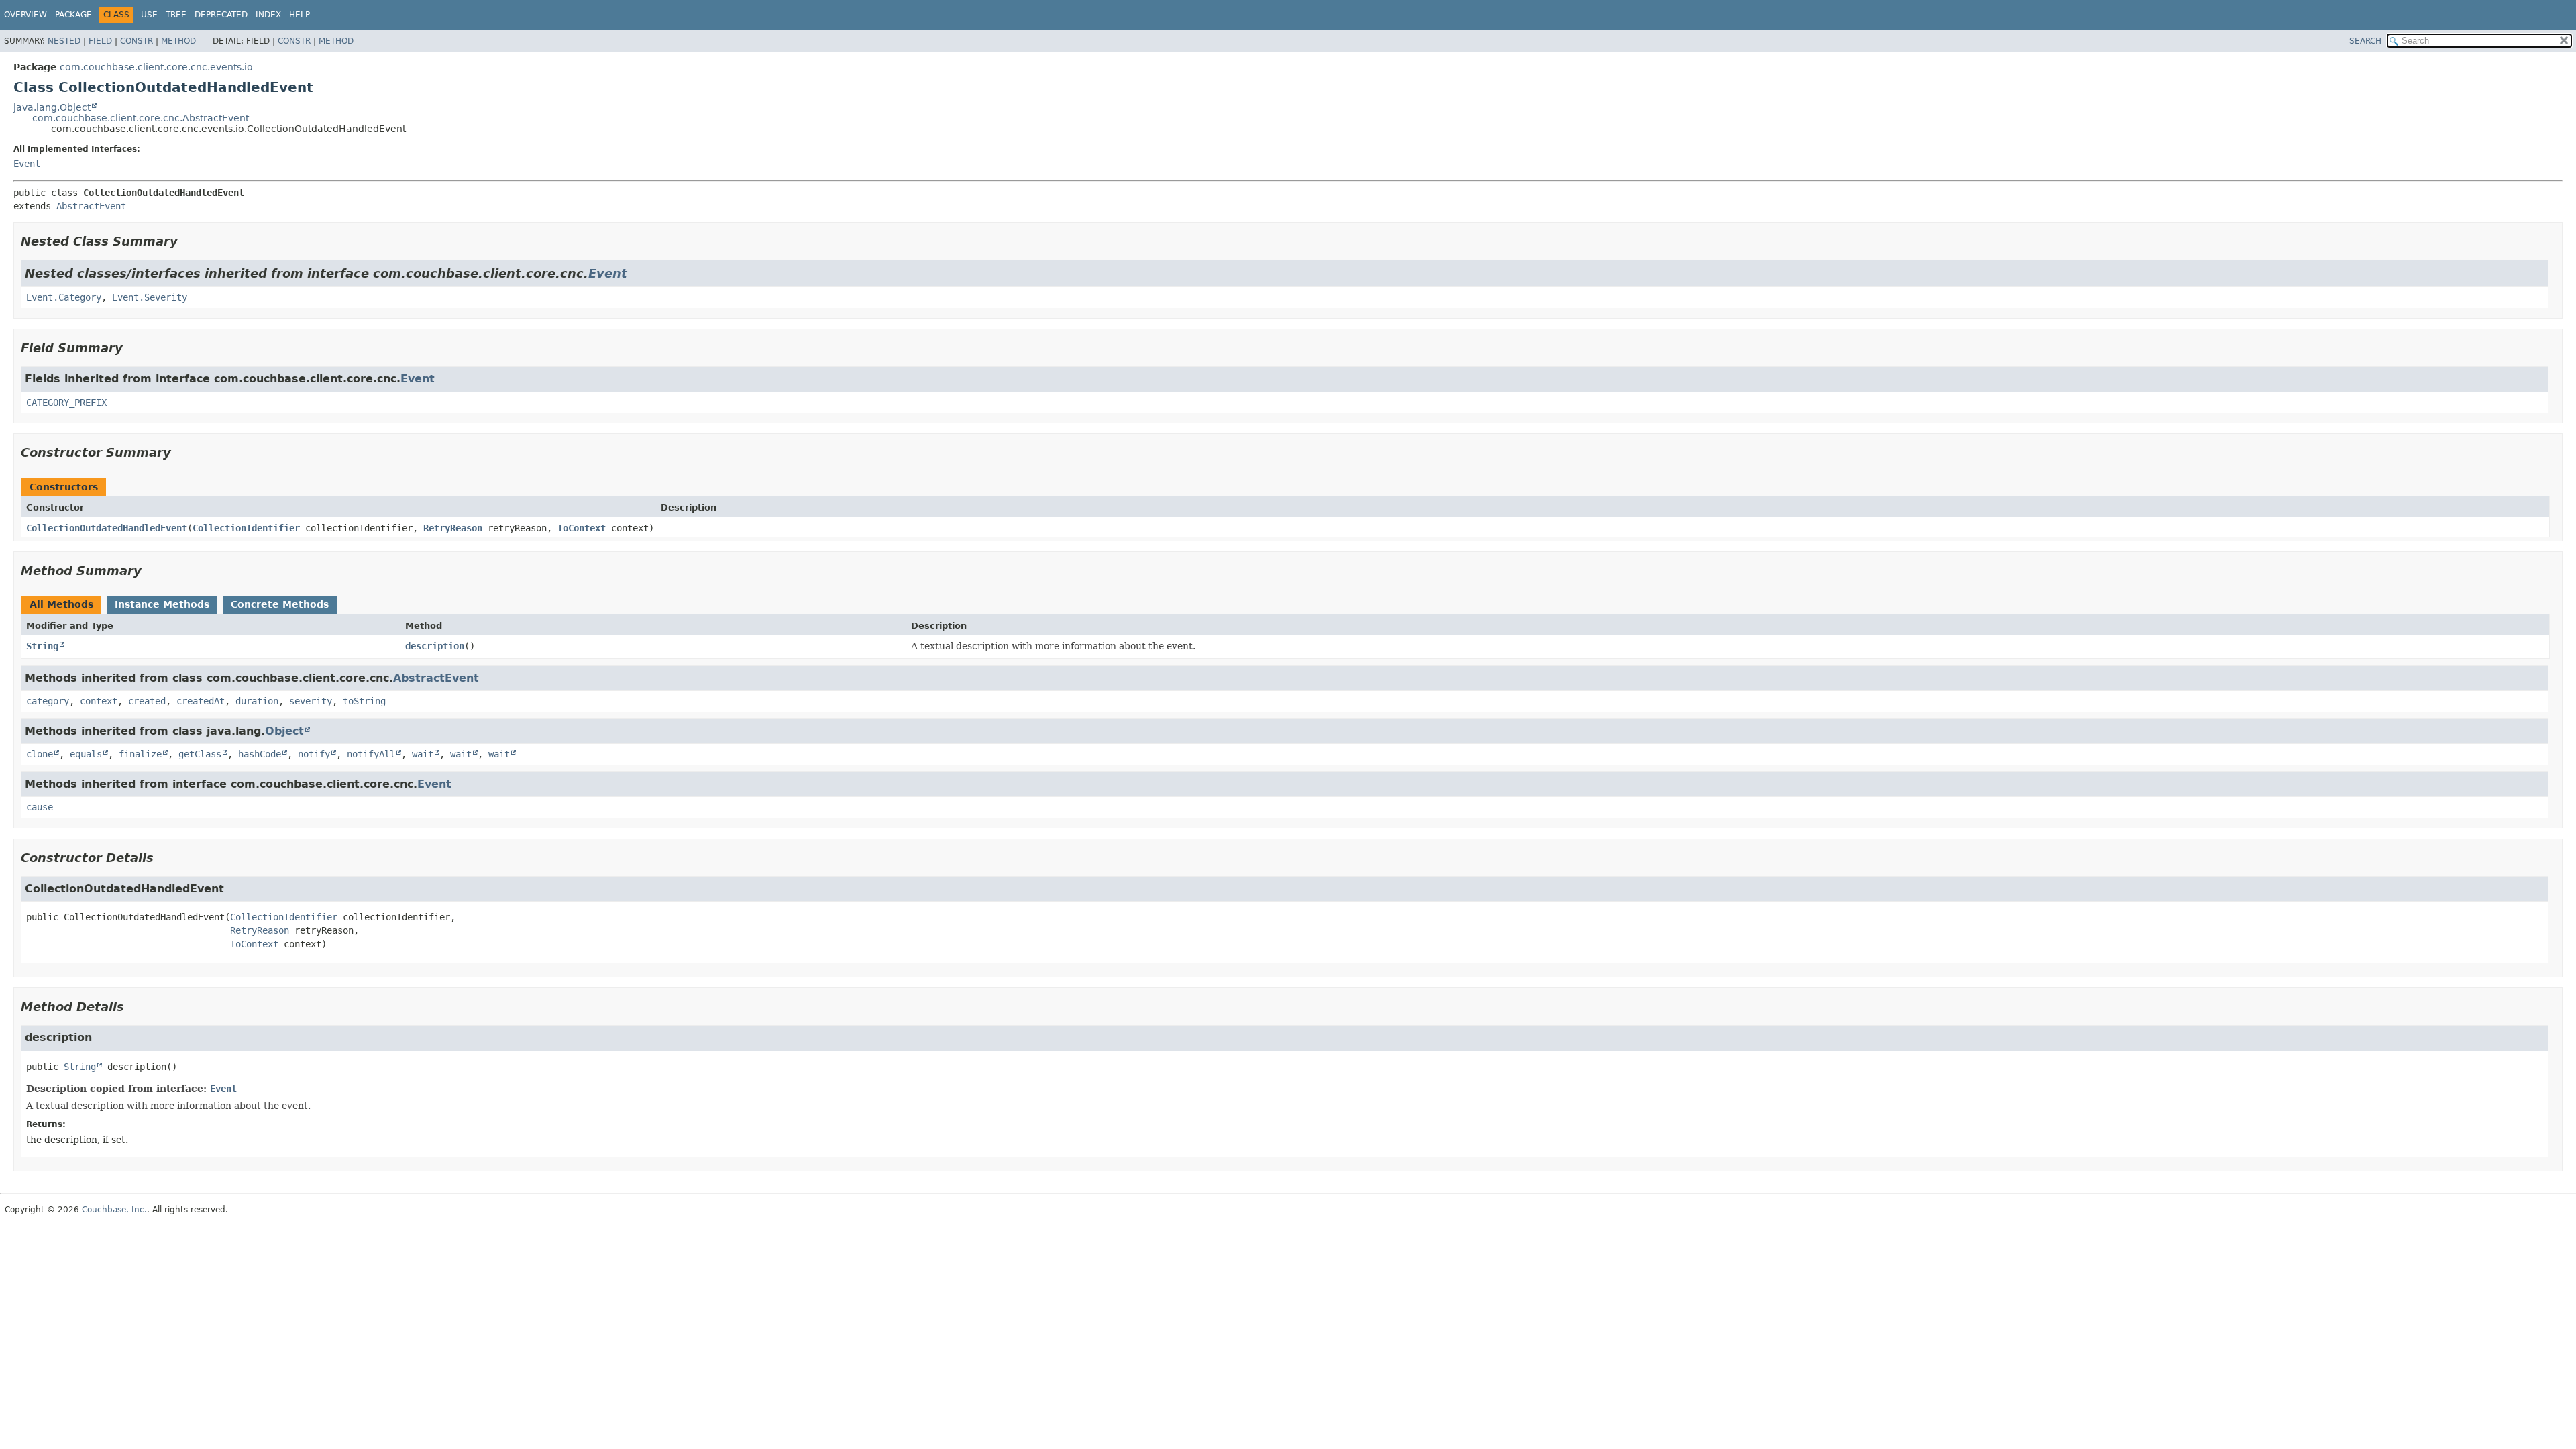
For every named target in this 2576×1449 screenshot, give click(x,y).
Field (100, 41)
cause (40, 807)
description (435, 646)
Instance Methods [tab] (162, 604)
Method (178, 41)
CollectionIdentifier (246, 528)
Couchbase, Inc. (114, 1210)
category (48, 701)
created (147, 701)
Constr (137, 41)
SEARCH (2365, 41)
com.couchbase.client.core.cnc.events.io (156, 67)
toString (364, 701)
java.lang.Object (52, 107)
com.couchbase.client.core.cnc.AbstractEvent (141, 118)
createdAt (201, 701)
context (99, 701)
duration (257, 701)
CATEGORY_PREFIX (66, 402)
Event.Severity (150, 297)
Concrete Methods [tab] (280, 604)
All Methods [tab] (61, 604)
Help (300, 15)
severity (311, 701)
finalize (140, 754)
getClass (200, 754)
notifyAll (371, 754)
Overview (25, 15)
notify (314, 754)
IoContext (582, 528)
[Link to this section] (187, 241)
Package (73, 15)
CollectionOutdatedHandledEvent (107, 528)
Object (284, 731)
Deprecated (221, 15)
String (42, 646)
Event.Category (64, 297)
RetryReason (453, 528)
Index (268, 15)
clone (40, 754)
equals (86, 754)
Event (27, 164)
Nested (64, 41)
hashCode (260, 754)
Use (149, 15)
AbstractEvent (91, 206)
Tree (176, 15)
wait (423, 754)
